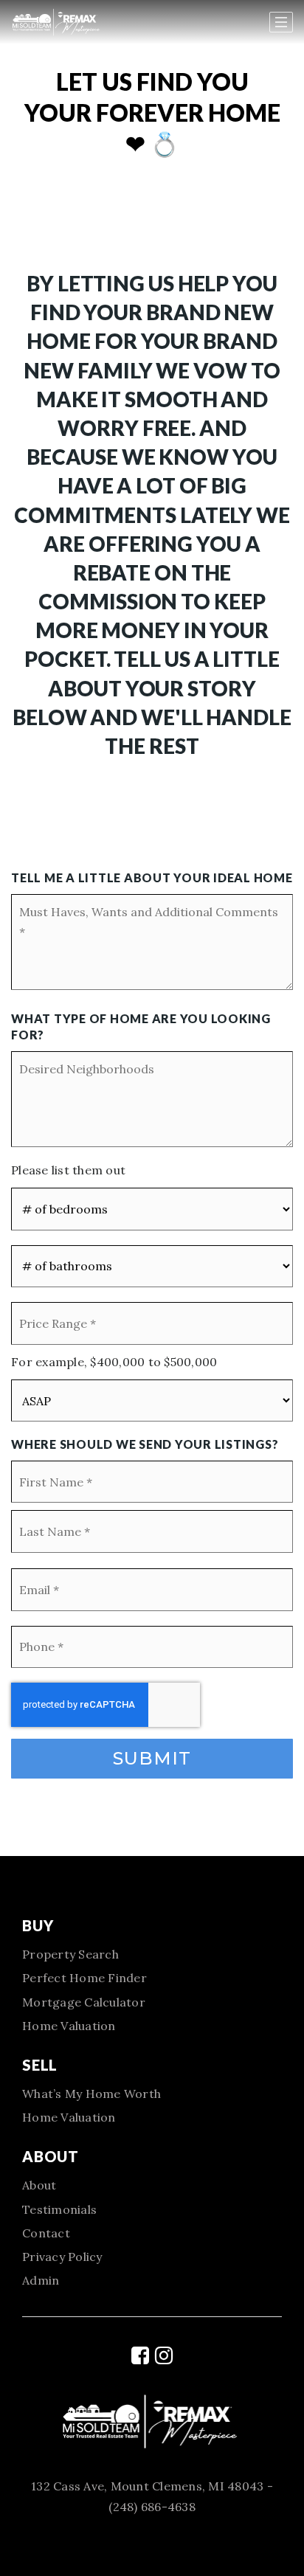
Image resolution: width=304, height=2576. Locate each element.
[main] (152, 928)
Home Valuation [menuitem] (69, 2026)
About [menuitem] (39, 2185)
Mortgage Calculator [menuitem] (84, 2002)
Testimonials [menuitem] (59, 2209)
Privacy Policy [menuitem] (62, 2257)
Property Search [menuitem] (70, 1954)
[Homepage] (82, 22)
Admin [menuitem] (41, 2280)
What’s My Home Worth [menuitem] (91, 2094)
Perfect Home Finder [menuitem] (84, 1978)
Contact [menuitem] (46, 2233)
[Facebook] (140, 2355)
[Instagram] (164, 2355)
